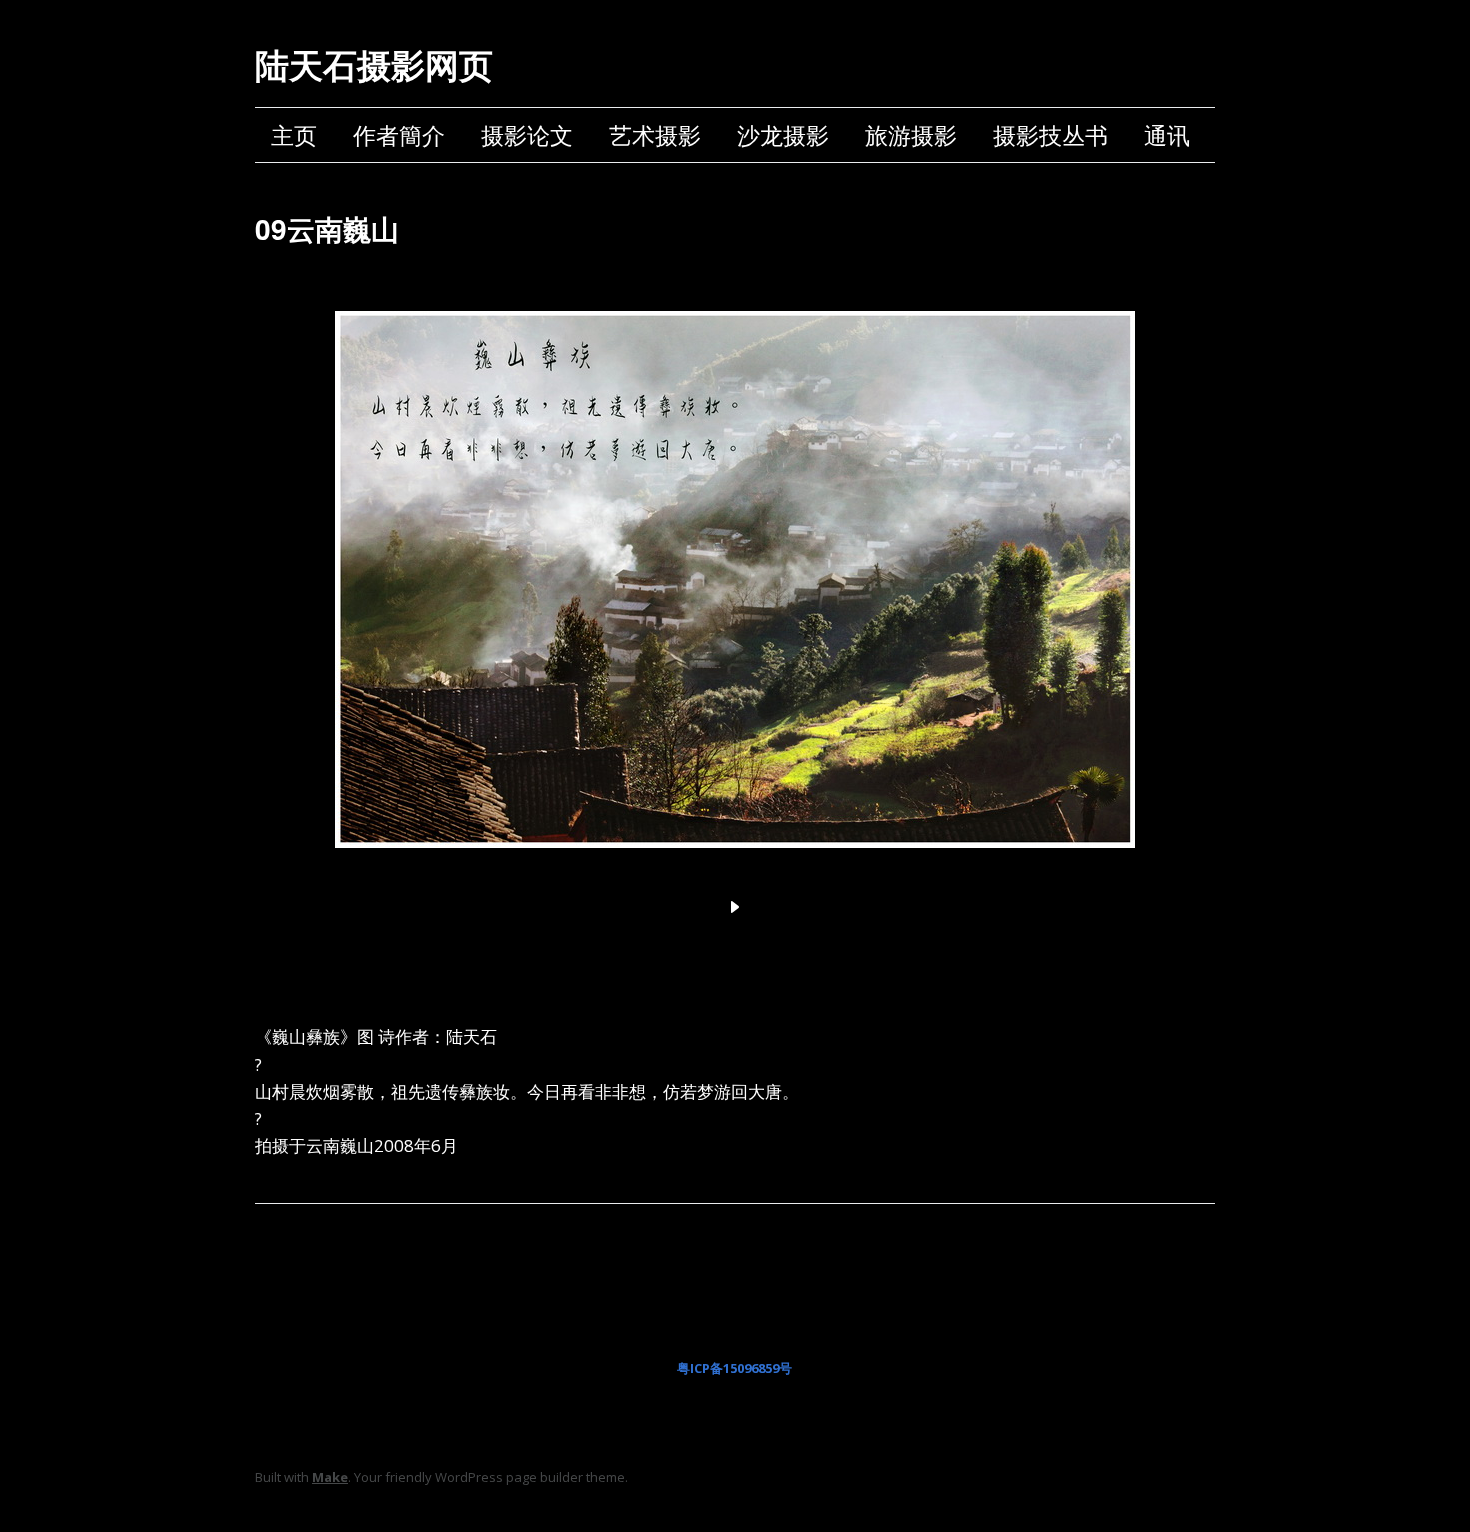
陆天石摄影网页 (374, 64)
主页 (294, 135)
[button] (735, 907)
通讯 (1167, 135)
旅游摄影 (911, 135)
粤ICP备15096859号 (734, 1368)
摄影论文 (527, 135)
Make (330, 1477)
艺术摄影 (655, 135)
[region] (735, 602)
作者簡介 (399, 135)
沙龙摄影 (783, 135)
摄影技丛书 (1050, 135)
